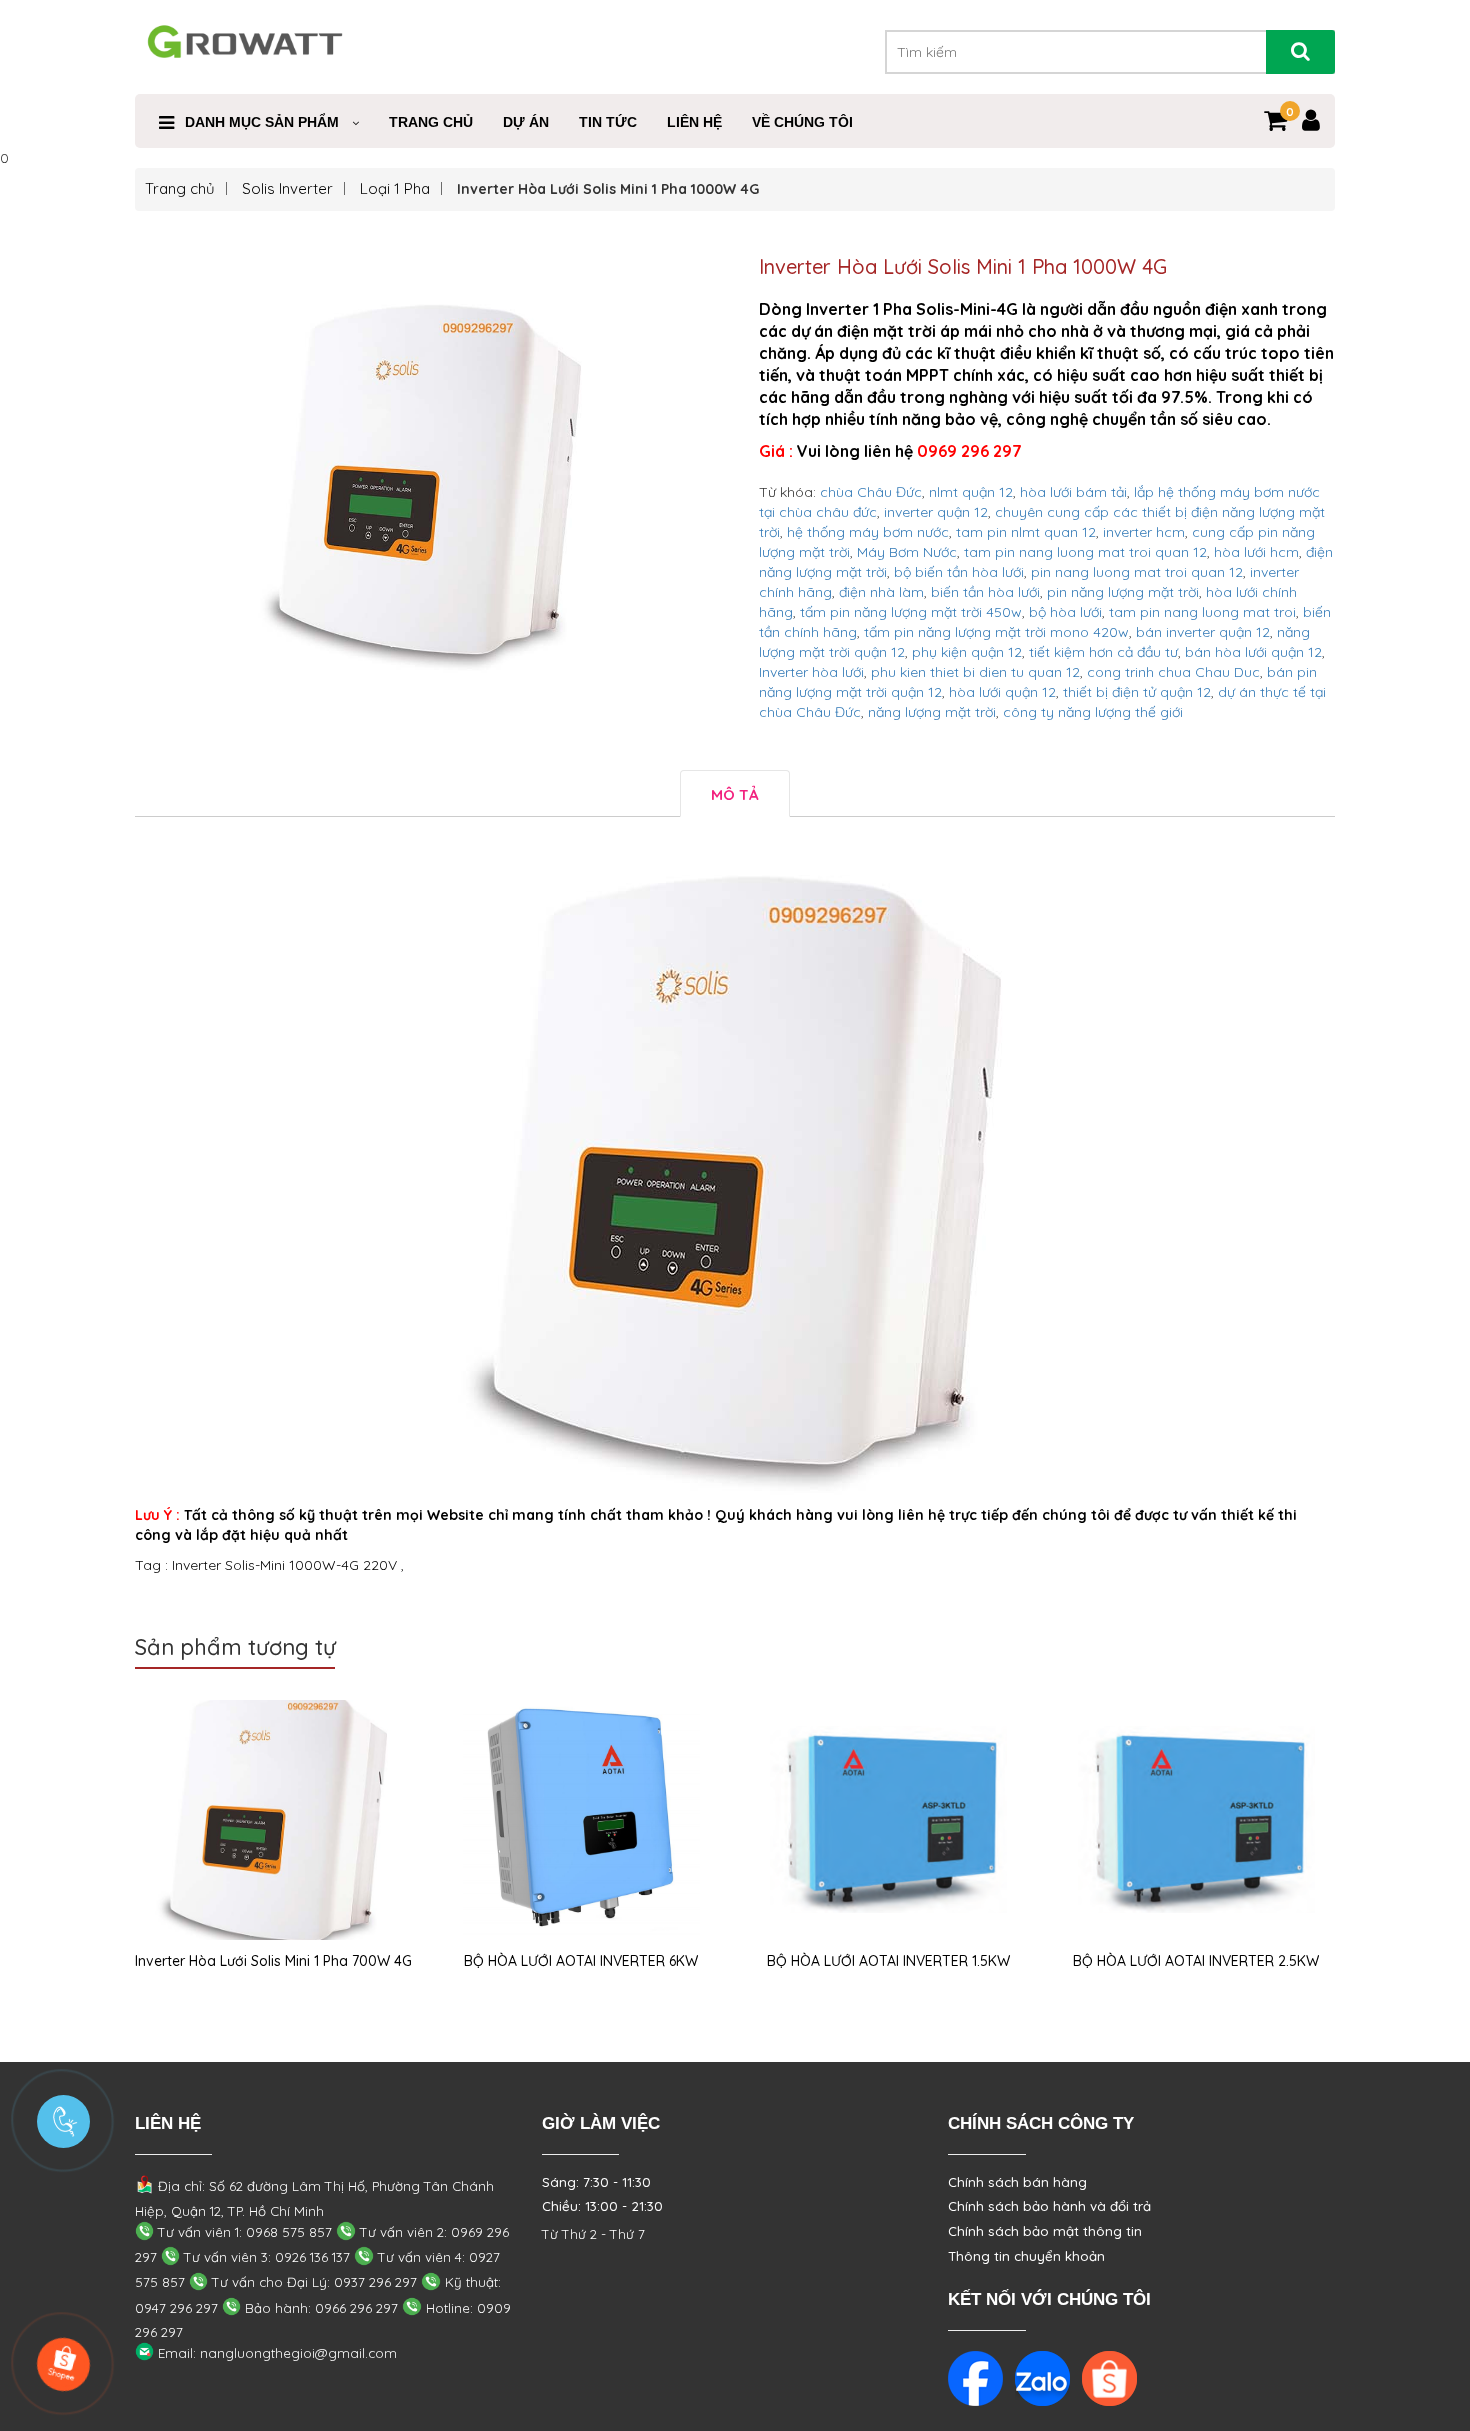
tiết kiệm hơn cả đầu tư (1103, 652)
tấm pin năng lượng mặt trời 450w (911, 612)
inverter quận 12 (936, 512)
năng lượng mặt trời (932, 712)
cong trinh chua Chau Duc (1173, 672)
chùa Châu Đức (871, 492)
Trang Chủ (431, 122)
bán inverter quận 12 (1203, 632)
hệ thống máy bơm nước (868, 532)
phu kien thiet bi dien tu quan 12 (975, 672)
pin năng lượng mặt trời (1123, 592)
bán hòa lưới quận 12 (1253, 652)
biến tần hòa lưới (985, 592)
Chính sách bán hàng (1017, 2182)
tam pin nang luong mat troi (1202, 612)
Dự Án (526, 122)
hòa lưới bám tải (1073, 492)
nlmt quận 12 (971, 492)
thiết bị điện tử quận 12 (1137, 692)
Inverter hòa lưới (811, 672)
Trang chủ (180, 188)
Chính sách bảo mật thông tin (1045, 2231)
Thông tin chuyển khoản (1026, 2256)
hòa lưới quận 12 (1002, 692)
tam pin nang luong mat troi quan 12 (1085, 552)
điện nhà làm (881, 592)
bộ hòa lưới (1065, 612)
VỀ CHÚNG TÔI (802, 122)
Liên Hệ (694, 122)
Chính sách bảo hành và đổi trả (1049, 2206)
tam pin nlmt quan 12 (1026, 532)
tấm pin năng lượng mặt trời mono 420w (996, 632)
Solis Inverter (287, 188)
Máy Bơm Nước (907, 552)
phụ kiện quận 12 (967, 652)
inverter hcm (1144, 532)
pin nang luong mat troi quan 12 (1137, 572)
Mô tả (735, 794)
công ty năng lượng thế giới (1093, 712)
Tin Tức (608, 122)
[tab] (735, 793)
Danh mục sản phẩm (262, 122)
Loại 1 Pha (395, 188)
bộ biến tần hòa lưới (959, 572)
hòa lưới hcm (1256, 552)
